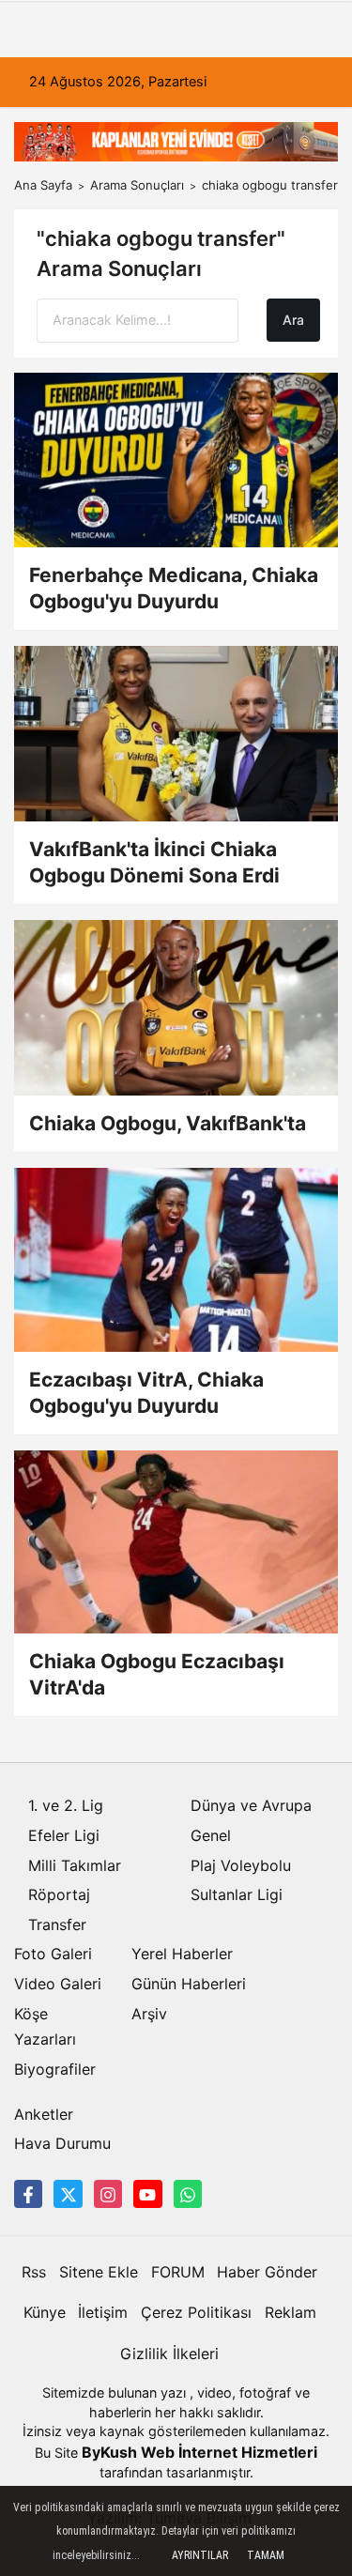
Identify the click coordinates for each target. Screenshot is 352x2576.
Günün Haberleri (189, 1984)
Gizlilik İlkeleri (169, 2354)
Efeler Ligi (64, 1835)
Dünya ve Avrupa (251, 1805)
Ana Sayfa (43, 185)
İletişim (103, 2312)
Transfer (57, 1924)
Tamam (266, 2555)
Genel (211, 1835)
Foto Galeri (53, 1954)
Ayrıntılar (200, 2555)
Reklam (291, 2312)
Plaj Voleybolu (241, 1865)
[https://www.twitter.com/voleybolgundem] (68, 2194)
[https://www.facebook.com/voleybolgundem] (28, 2194)
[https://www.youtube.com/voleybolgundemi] (147, 2194)
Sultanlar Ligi (237, 1894)
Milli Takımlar (75, 1865)
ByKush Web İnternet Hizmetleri (199, 2452)
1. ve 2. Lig (66, 1805)
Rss (34, 2272)
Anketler (44, 2114)
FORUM (178, 2272)
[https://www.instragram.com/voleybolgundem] (108, 2194)
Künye (45, 2312)
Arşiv (149, 2014)
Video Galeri (58, 1984)
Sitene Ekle (99, 2272)
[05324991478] (188, 2194)
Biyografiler (55, 2069)
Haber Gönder (267, 2272)
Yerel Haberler (182, 1954)
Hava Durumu (62, 2143)
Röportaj (59, 1894)
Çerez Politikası (196, 2312)
